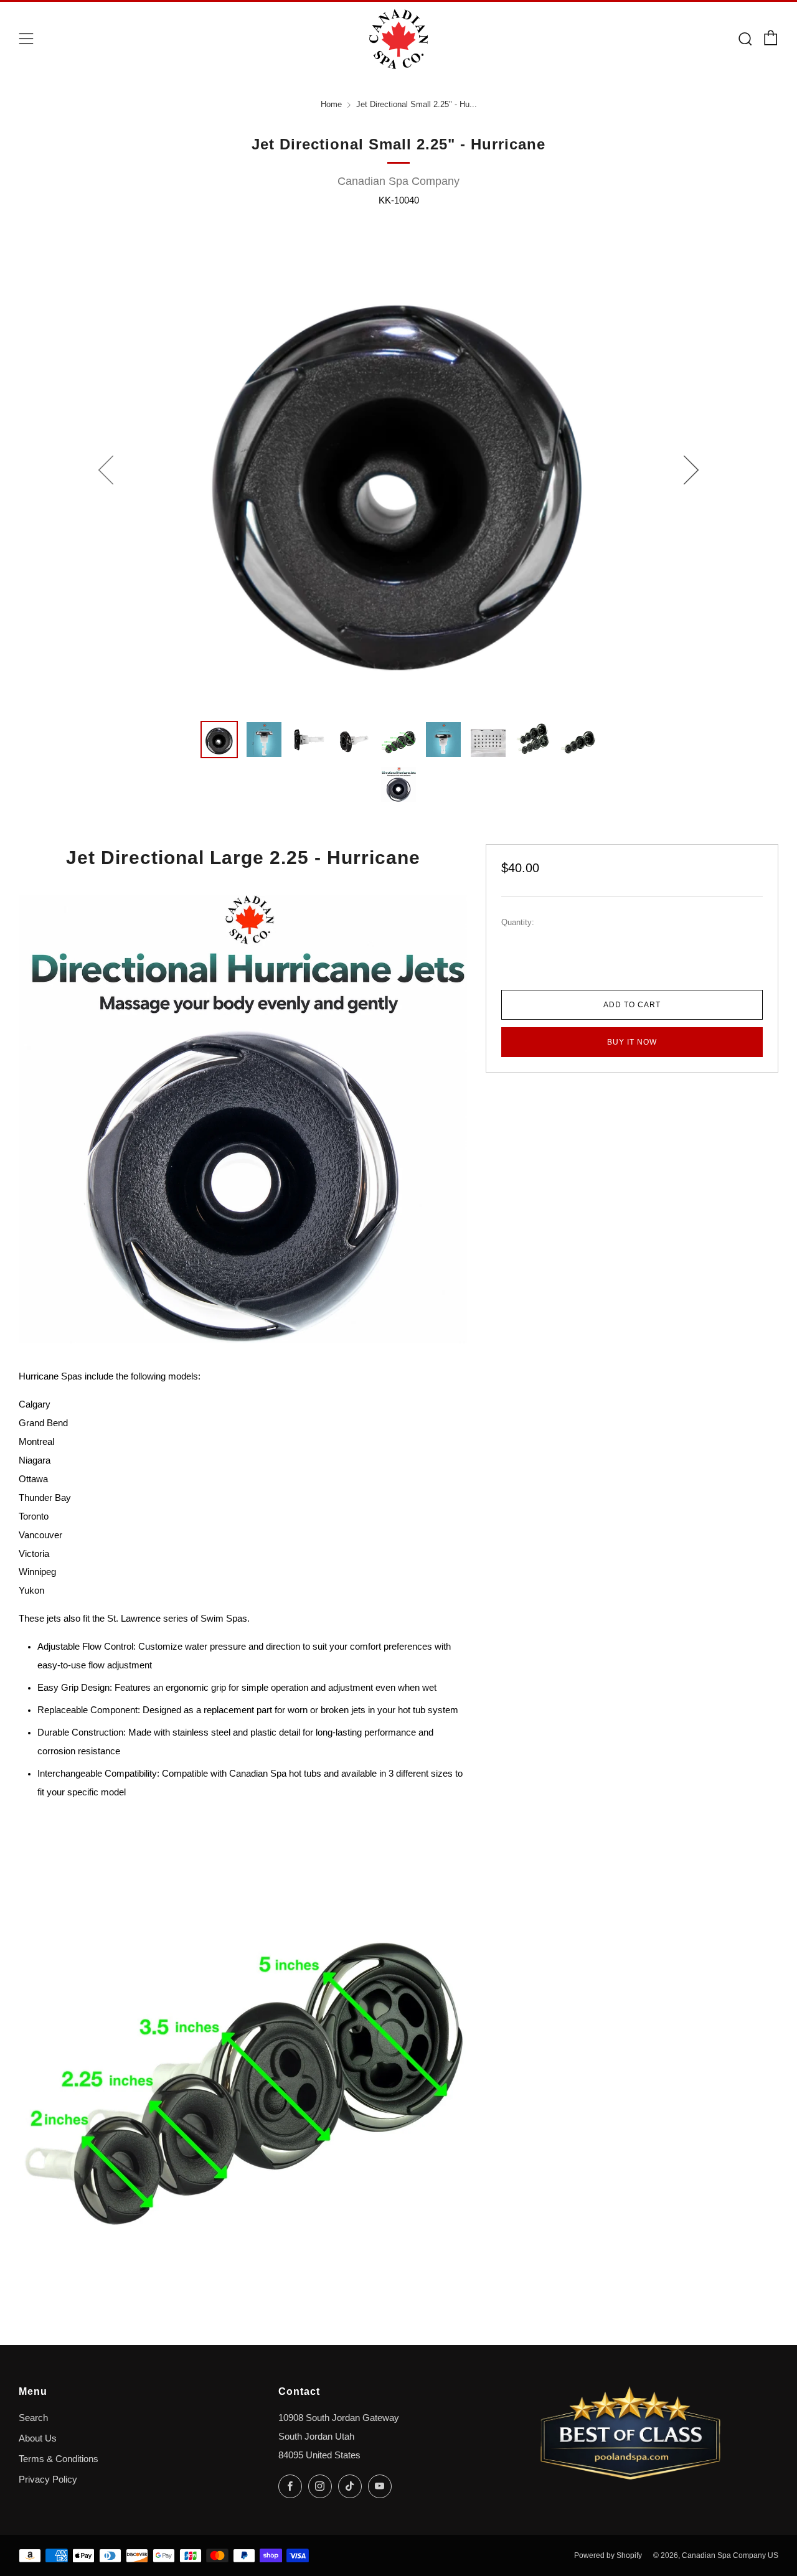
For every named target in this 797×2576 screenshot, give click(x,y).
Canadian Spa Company (398, 181)
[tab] (219, 740)
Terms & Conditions (59, 2459)
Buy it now (632, 1042)
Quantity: (518, 923)
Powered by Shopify (608, 2555)
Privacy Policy (48, 2480)
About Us (38, 2438)
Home (331, 105)
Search (33, 2418)
